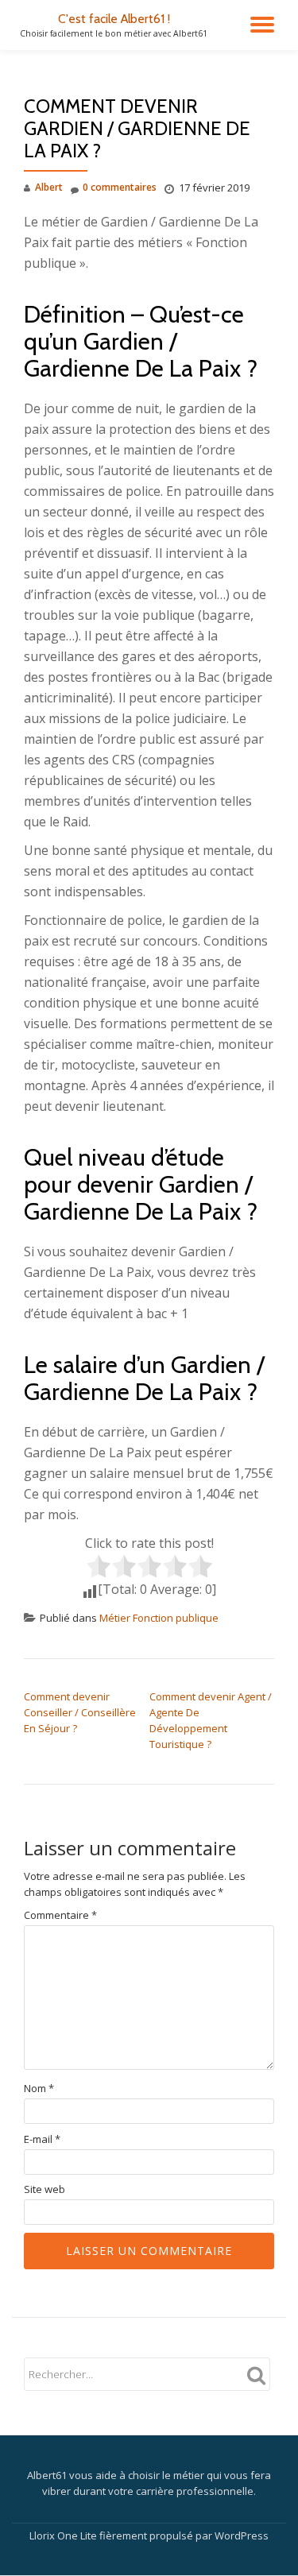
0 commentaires (120, 187)
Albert (49, 187)
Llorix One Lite (64, 2535)
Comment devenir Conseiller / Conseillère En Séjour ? (80, 1712)
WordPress (242, 2535)
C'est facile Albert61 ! (114, 19)
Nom (39, 2089)
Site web (45, 2189)
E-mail (42, 2139)
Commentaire (60, 1915)
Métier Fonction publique (159, 1618)
